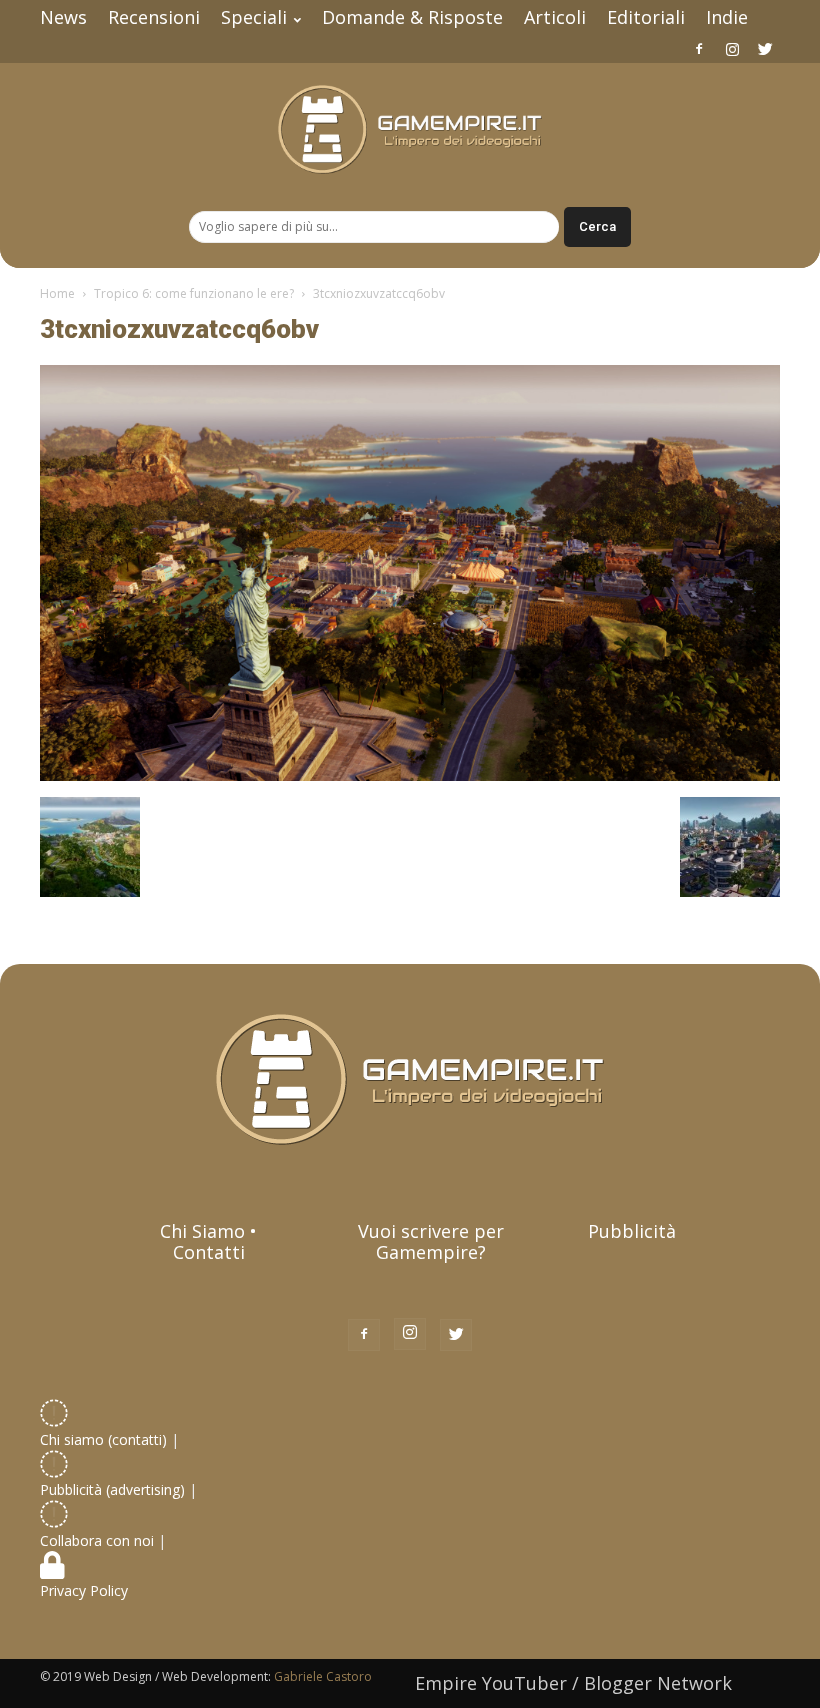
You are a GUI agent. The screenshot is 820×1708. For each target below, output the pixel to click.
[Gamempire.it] (410, 129)
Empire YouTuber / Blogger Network (573, 1683)
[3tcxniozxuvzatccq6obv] (410, 776)
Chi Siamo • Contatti (208, 1241)
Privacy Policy (86, 1590)
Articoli (555, 17)
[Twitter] (765, 49)
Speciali (254, 17)
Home (57, 293)
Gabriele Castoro (323, 1676)
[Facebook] (699, 49)
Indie (727, 17)
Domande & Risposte (412, 17)
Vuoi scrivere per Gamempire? (431, 1241)
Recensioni (154, 17)
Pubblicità (632, 1231)
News (63, 17)
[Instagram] (732, 49)
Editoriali (646, 17)
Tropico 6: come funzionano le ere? (194, 293)
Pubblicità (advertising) (114, 1489)
